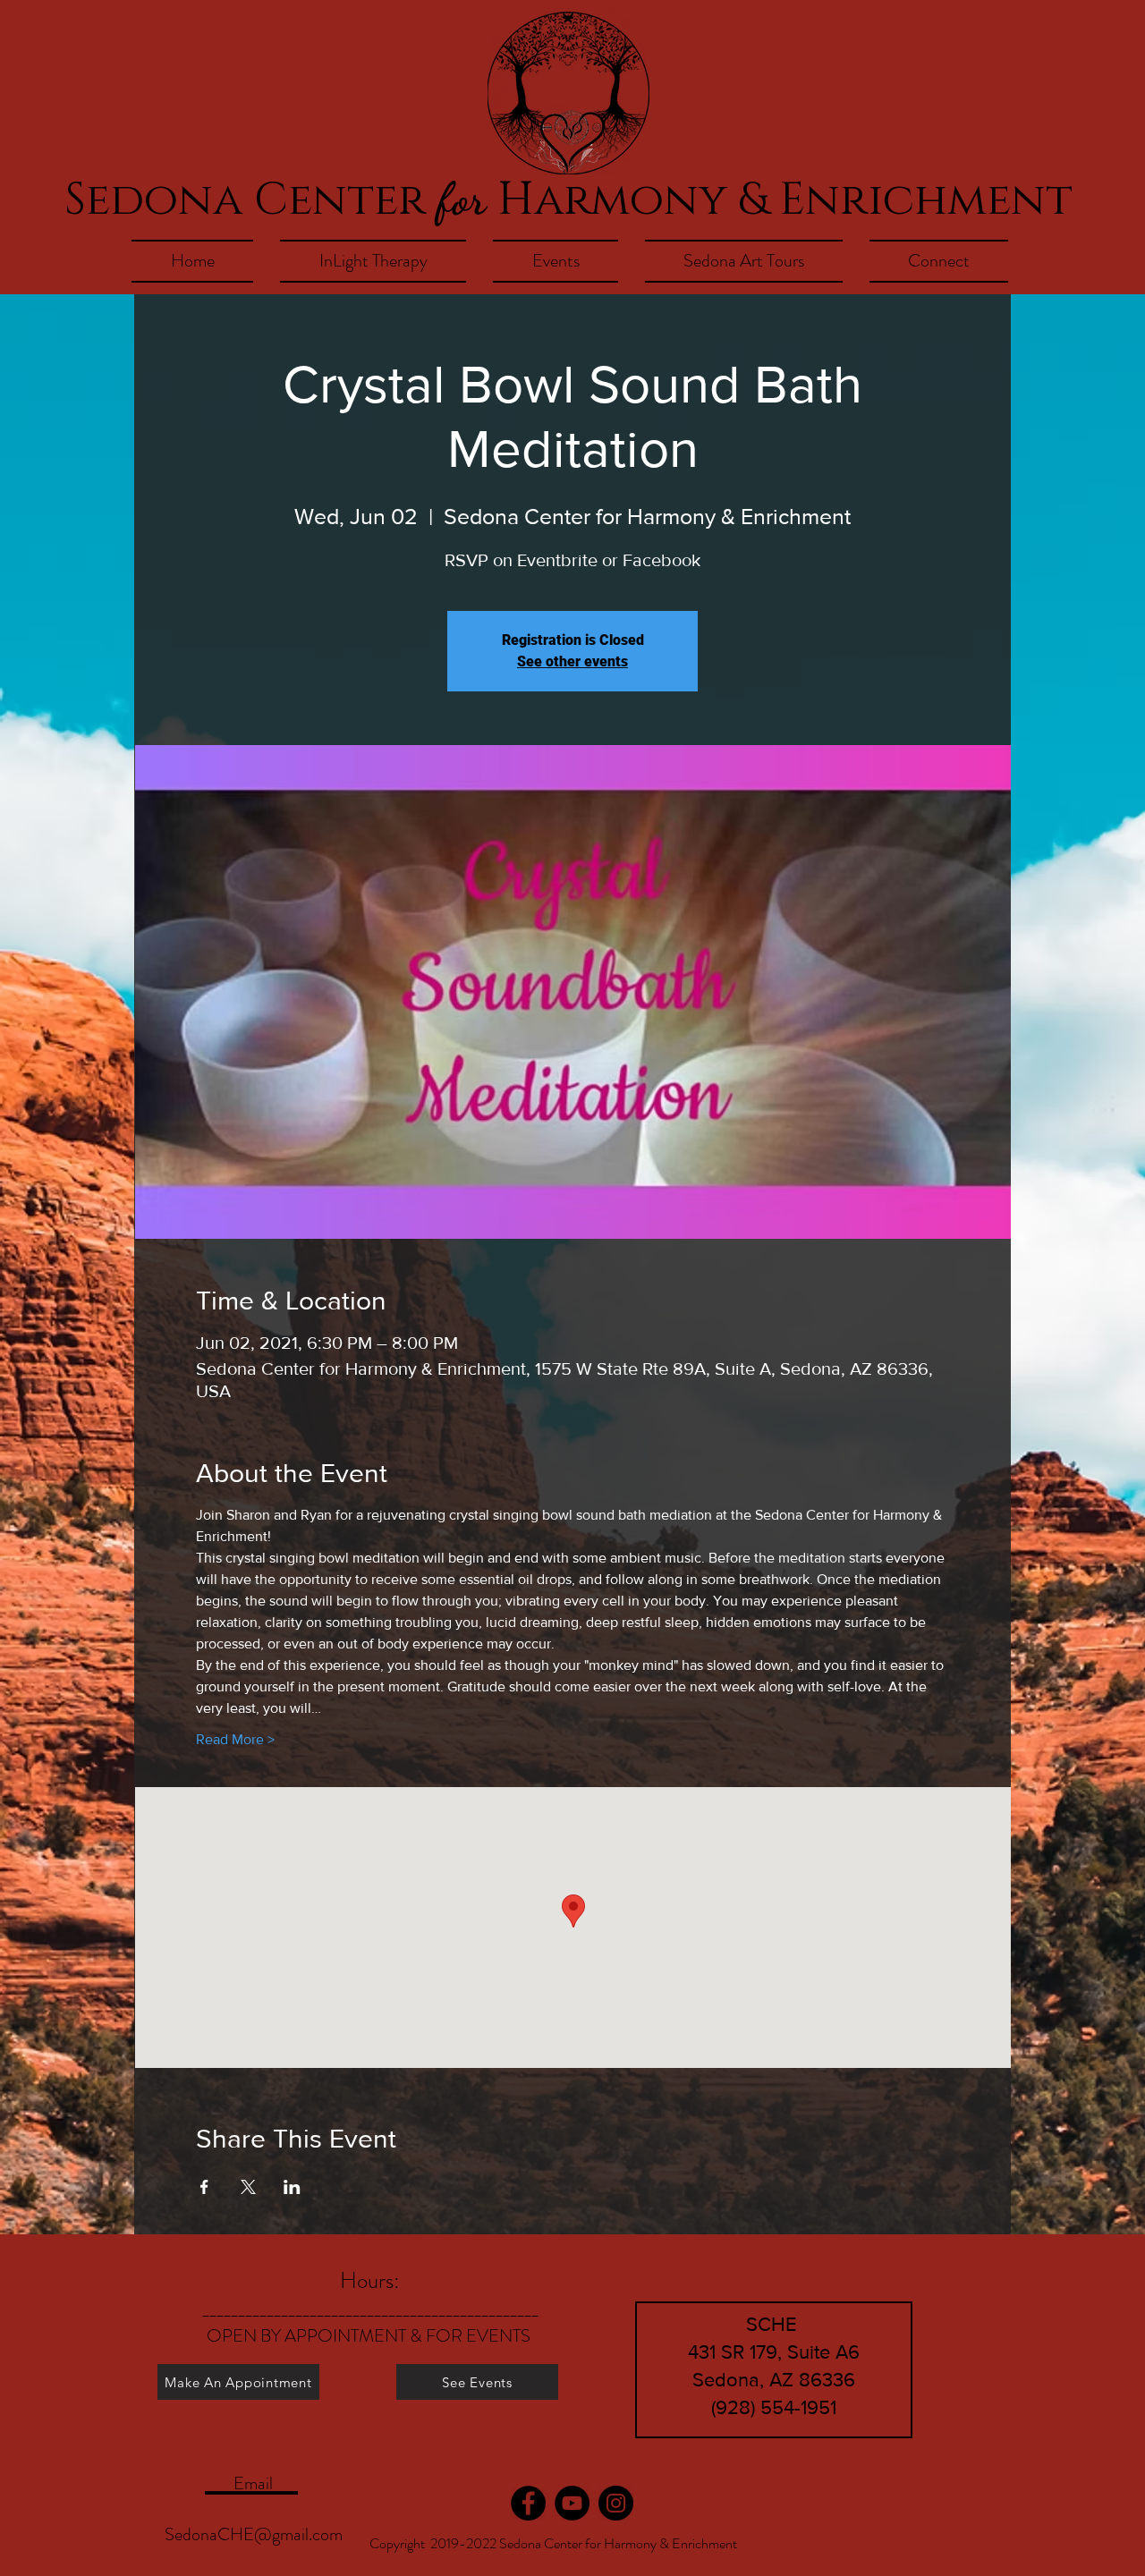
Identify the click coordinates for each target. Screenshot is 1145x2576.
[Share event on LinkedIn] (292, 2187)
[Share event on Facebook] (204, 2187)
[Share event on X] (248, 2187)
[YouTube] (572, 2503)
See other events (572, 661)
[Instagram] (616, 2503)
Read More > (235, 1739)
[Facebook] (528, 2503)
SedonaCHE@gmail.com (254, 2534)
